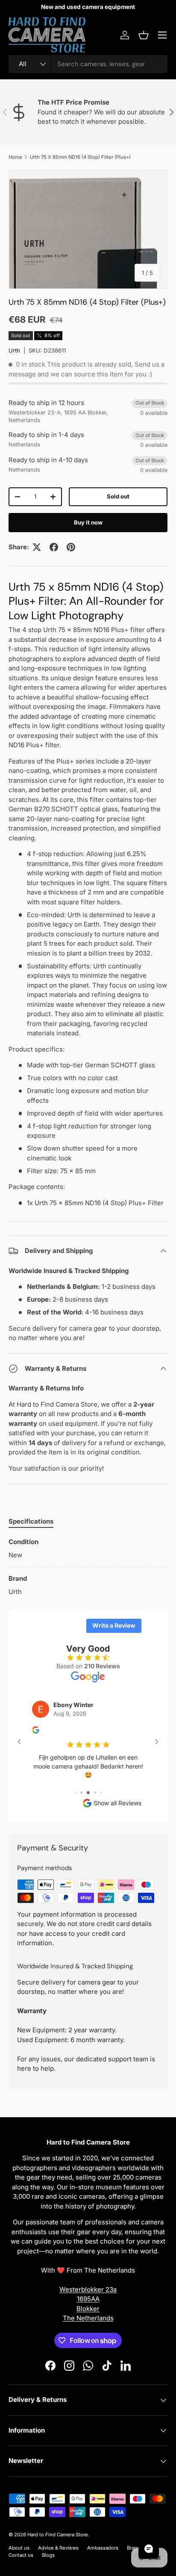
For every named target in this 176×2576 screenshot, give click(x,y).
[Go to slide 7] (95, 1793)
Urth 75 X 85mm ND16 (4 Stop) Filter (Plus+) (80, 157)
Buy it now (88, 522)
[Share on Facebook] (54, 547)
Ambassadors (103, 2548)
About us (19, 2548)
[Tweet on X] (37, 547)
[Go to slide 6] (88, 1793)
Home (15, 157)
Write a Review (114, 1625)
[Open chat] (149, 2549)
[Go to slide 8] (101, 1793)
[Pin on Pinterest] (71, 547)
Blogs (48, 2555)
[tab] (31, 1521)
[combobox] (88, 64)
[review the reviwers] (36, 1731)
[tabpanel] (88, 1567)
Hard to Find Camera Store (58, 2535)
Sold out (118, 496)
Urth (14, 350)
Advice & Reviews (58, 2548)
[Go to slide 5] (81, 1793)
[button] (144, 35)
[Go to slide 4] (75, 1793)
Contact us (21, 2555)
